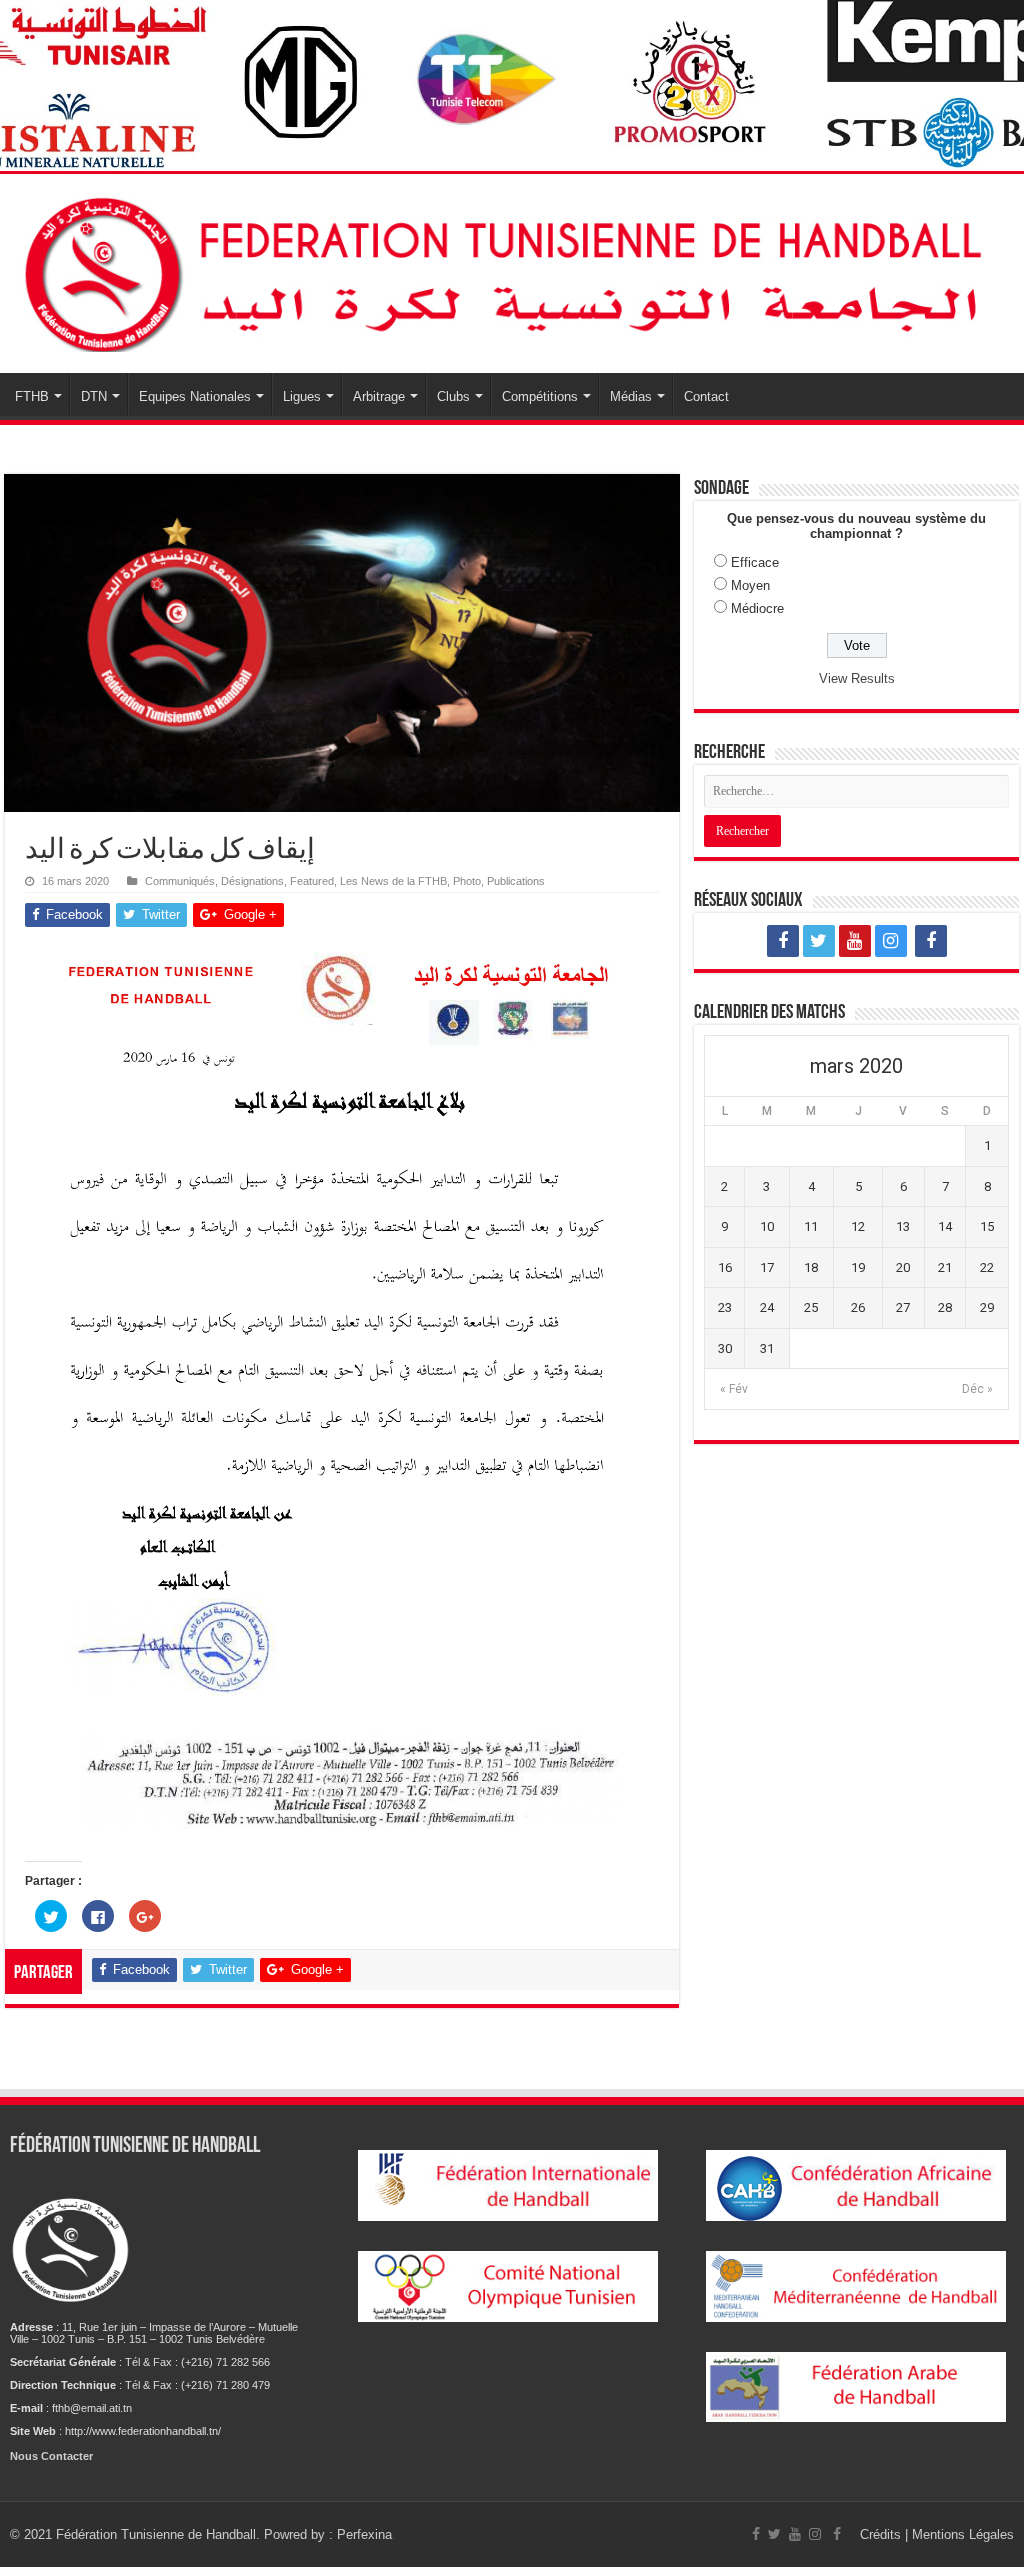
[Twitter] (819, 941)
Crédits (882, 2534)
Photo (467, 881)
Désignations (252, 881)
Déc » (977, 1389)
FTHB (32, 396)
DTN (94, 396)
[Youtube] (855, 941)
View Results (857, 678)
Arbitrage (379, 396)
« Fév (734, 1389)
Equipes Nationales (195, 396)
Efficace (755, 562)
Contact (706, 396)
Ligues (302, 396)
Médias (631, 396)
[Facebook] (783, 941)
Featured (312, 881)
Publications (516, 881)
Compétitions (540, 396)
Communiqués (180, 881)
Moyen (750, 585)
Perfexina (364, 2534)
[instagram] (891, 941)
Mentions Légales (963, 2534)
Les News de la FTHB (393, 881)
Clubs (453, 396)
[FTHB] (512, 270)
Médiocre (757, 608)
